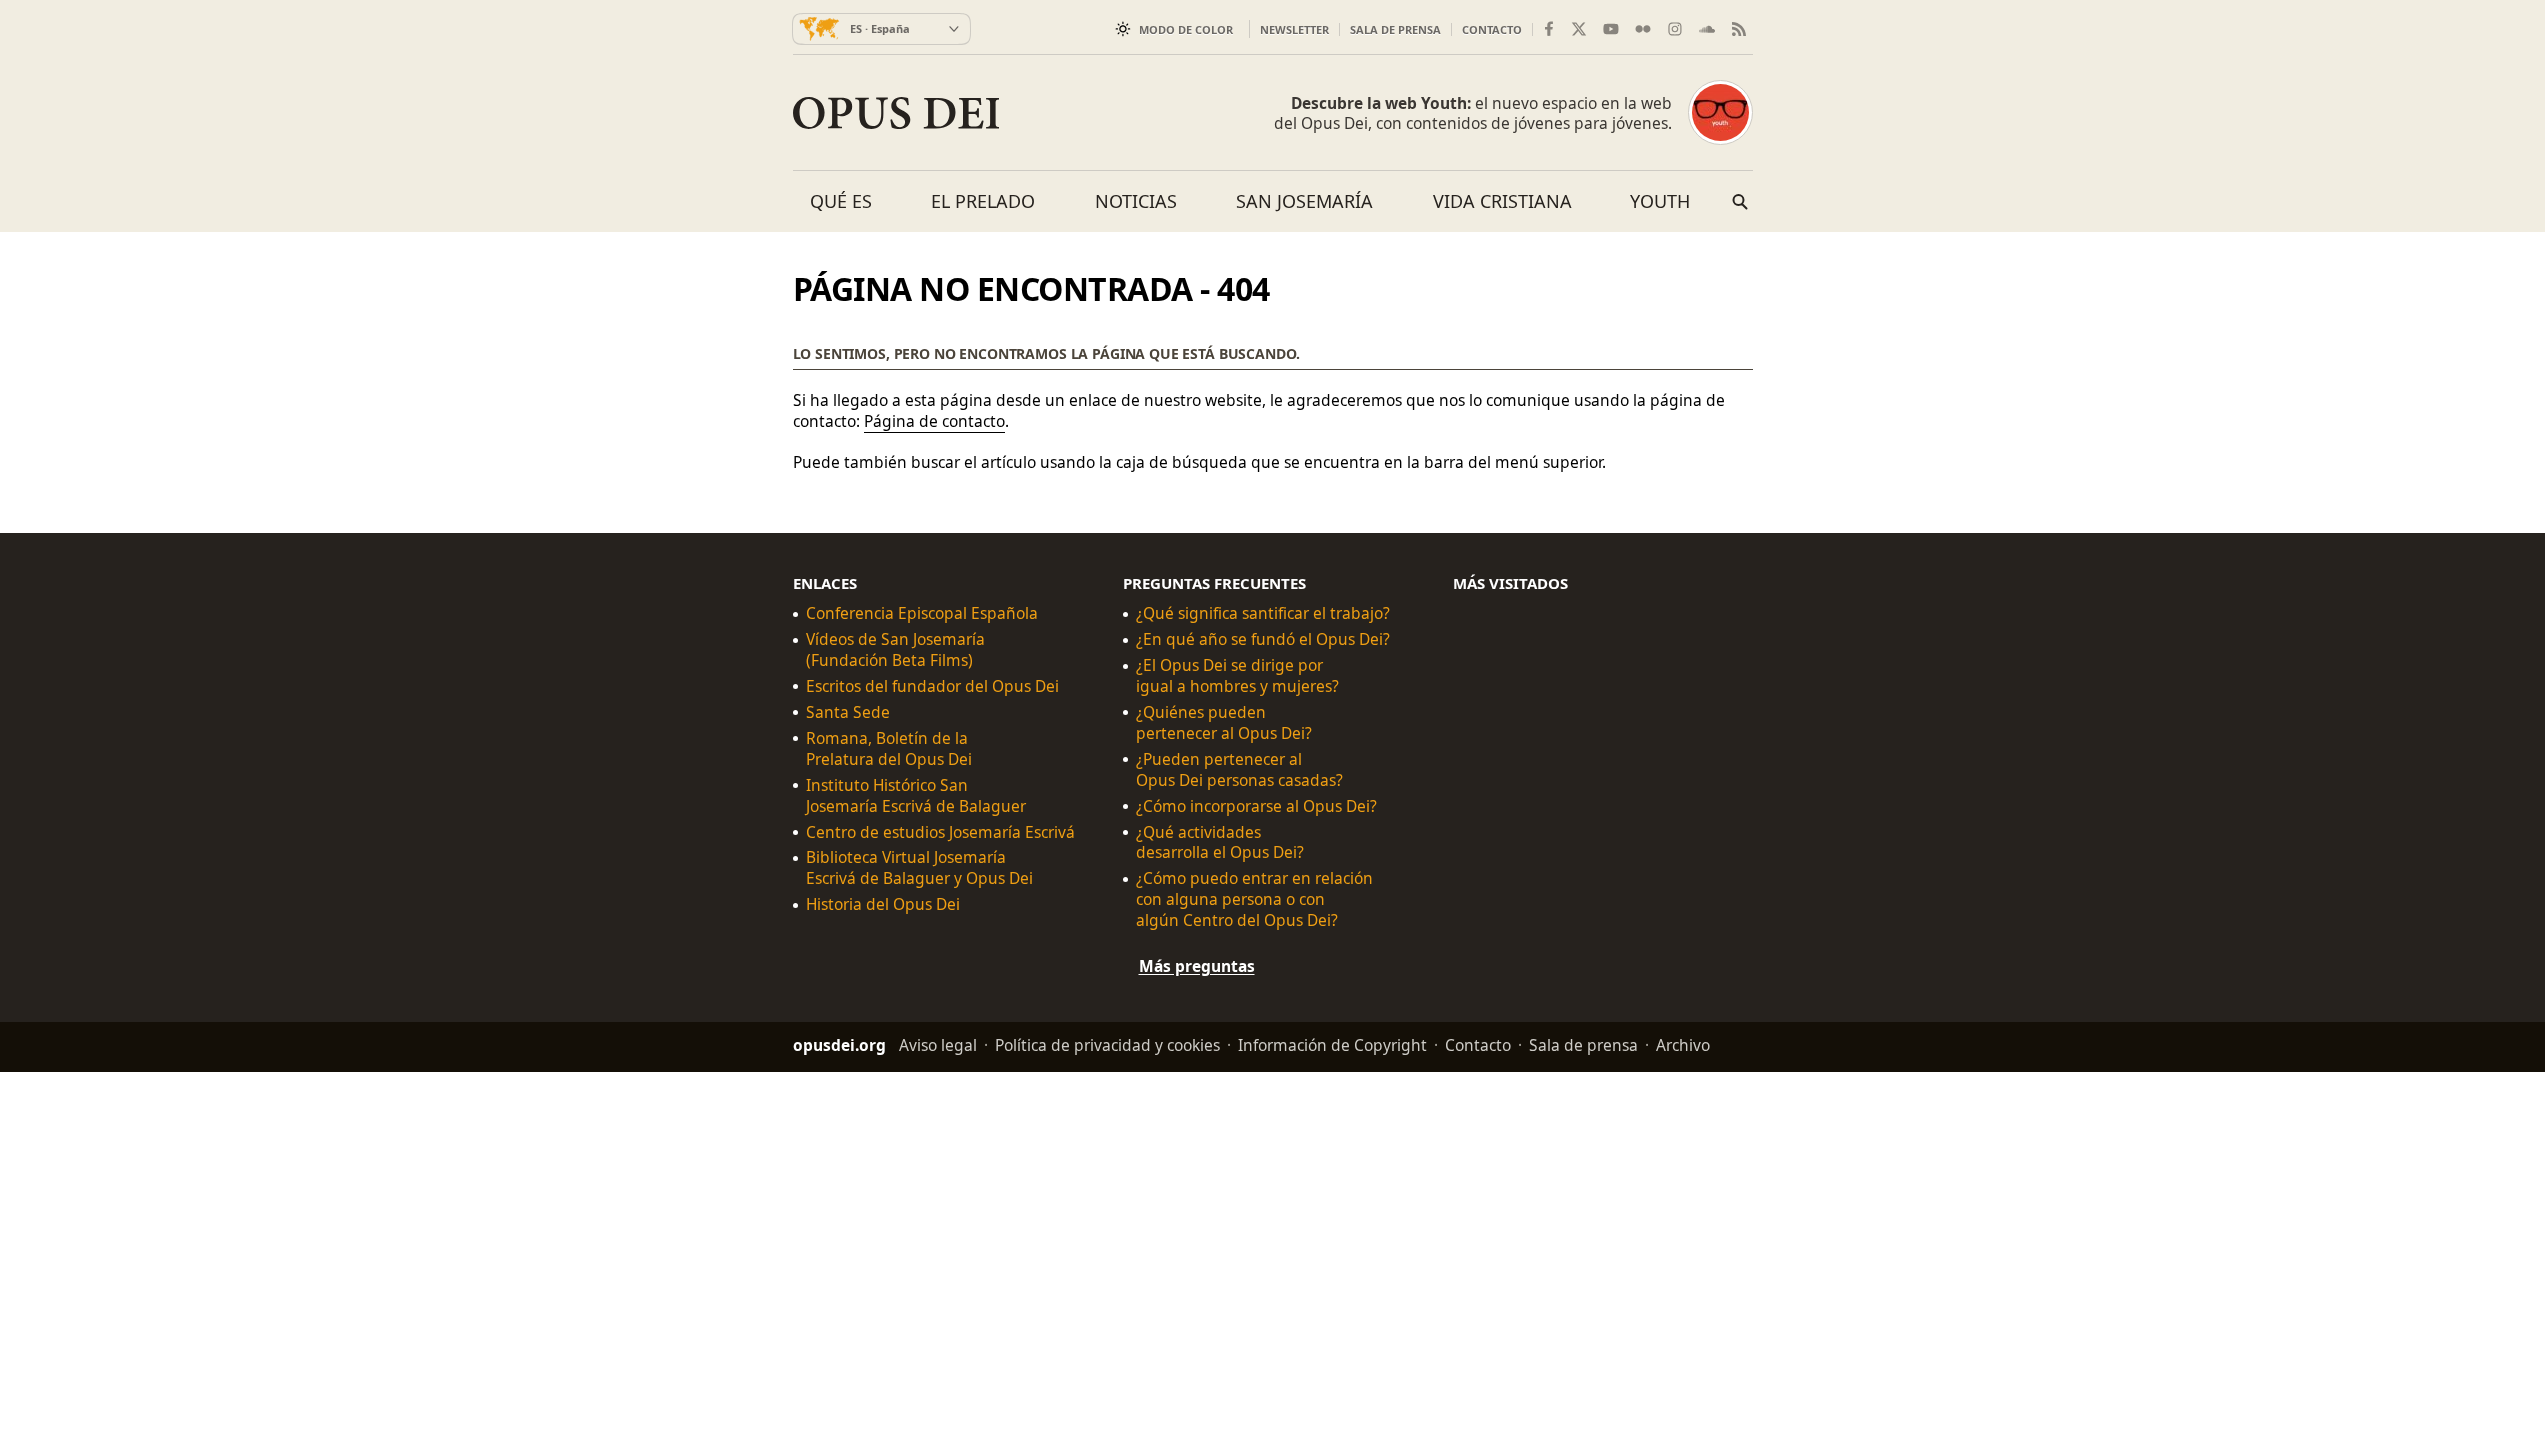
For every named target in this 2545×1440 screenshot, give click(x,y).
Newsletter (1294, 29)
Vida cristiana (1502, 201)
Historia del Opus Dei (883, 904)
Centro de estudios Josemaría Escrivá (940, 831)
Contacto (1492, 29)
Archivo (1683, 1045)
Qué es (841, 201)
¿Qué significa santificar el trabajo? (1263, 613)
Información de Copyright (1332, 1045)
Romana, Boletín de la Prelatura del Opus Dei (889, 749)
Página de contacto (934, 421)
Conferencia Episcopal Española (922, 613)
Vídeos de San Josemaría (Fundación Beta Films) (895, 650)
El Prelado (983, 201)
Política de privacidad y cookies (1107, 1045)
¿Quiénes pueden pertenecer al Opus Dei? (1224, 723)
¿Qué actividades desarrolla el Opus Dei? (1220, 842)
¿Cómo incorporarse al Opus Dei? (1256, 805)
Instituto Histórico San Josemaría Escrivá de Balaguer (916, 795)
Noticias (1136, 201)
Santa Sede (848, 712)
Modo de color (1186, 29)
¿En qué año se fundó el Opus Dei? (1263, 639)
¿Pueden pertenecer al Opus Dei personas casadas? (1239, 769)
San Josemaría (1304, 201)
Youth (1660, 201)
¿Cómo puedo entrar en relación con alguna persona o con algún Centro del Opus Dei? (1254, 899)
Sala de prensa (1395, 29)
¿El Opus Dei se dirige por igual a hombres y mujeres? (1237, 676)
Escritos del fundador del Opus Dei (932, 686)
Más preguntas (1197, 966)
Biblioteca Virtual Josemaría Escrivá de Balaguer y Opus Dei (919, 868)
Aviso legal (938, 1045)
